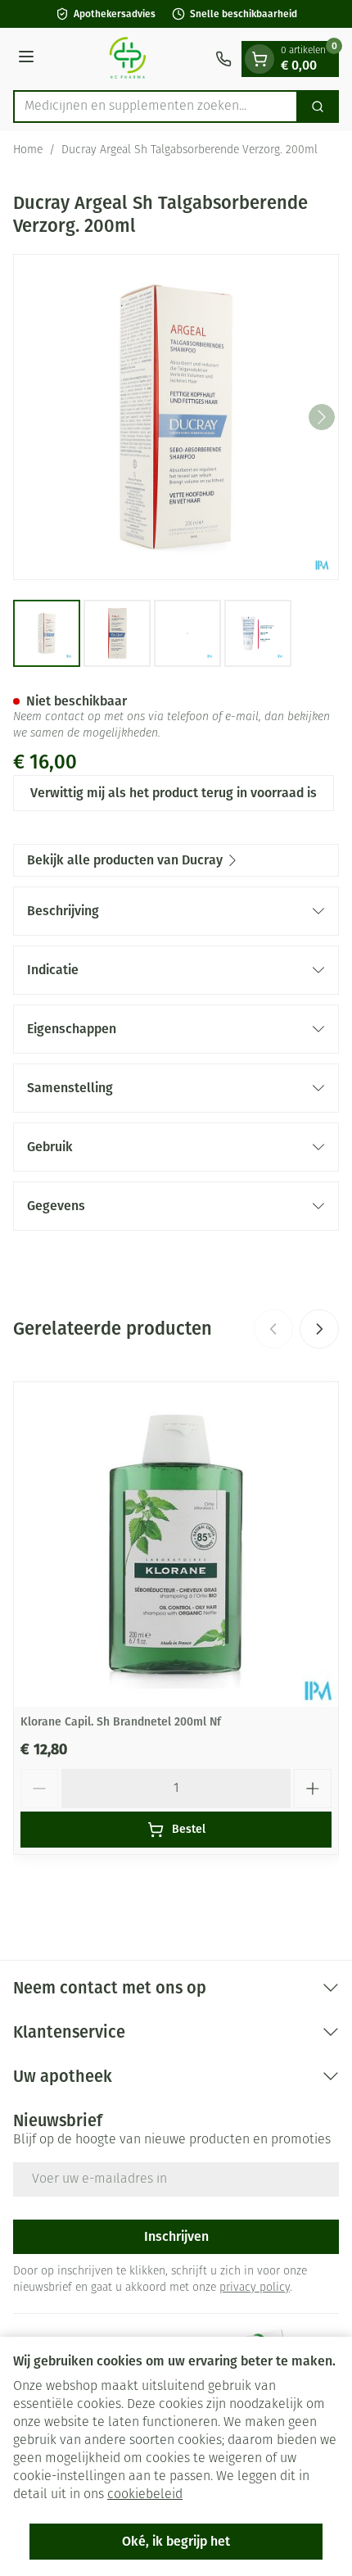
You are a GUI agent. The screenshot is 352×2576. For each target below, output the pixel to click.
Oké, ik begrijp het (176, 2541)
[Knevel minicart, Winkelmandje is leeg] (259, 59)
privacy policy (255, 2288)
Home (28, 150)
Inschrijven (176, 2236)
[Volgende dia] (319, 1329)
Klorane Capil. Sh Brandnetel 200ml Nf (121, 1722)
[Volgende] (322, 417)
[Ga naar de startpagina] (127, 59)
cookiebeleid (145, 2495)
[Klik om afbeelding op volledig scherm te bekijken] (176, 417)
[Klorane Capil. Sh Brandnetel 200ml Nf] (176, 1544)
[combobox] (156, 107)
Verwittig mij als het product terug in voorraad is (174, 793)
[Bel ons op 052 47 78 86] (223, 59)
